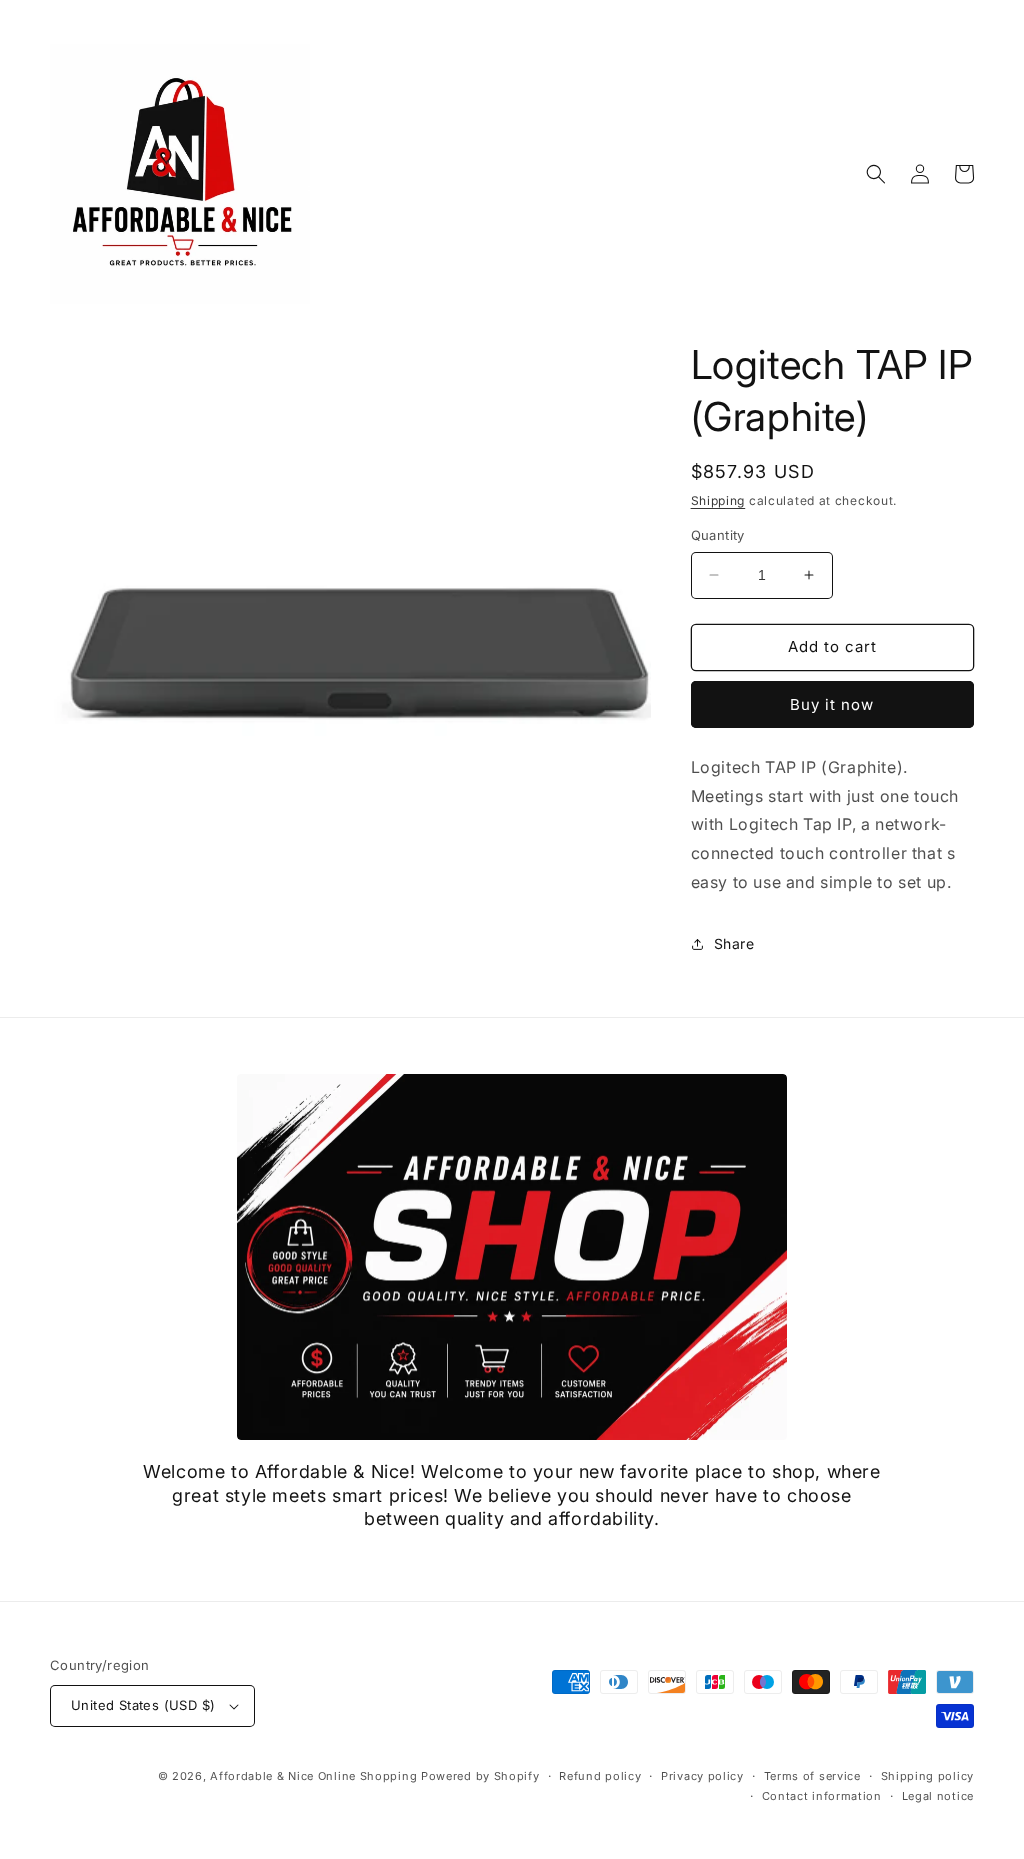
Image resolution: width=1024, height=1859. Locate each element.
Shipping (718, 500)
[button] (876, 174)
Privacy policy (702, 1776)
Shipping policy (928, 1776)
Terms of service (812, 1776)
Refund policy (600, 1776)
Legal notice (938, 1796)
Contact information (822, 1796)
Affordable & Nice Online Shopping (313, 1776)
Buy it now (832, 704)
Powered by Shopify (480, 1776)
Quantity (718, 535)
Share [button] (734, 943)
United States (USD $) (143, 1705)
